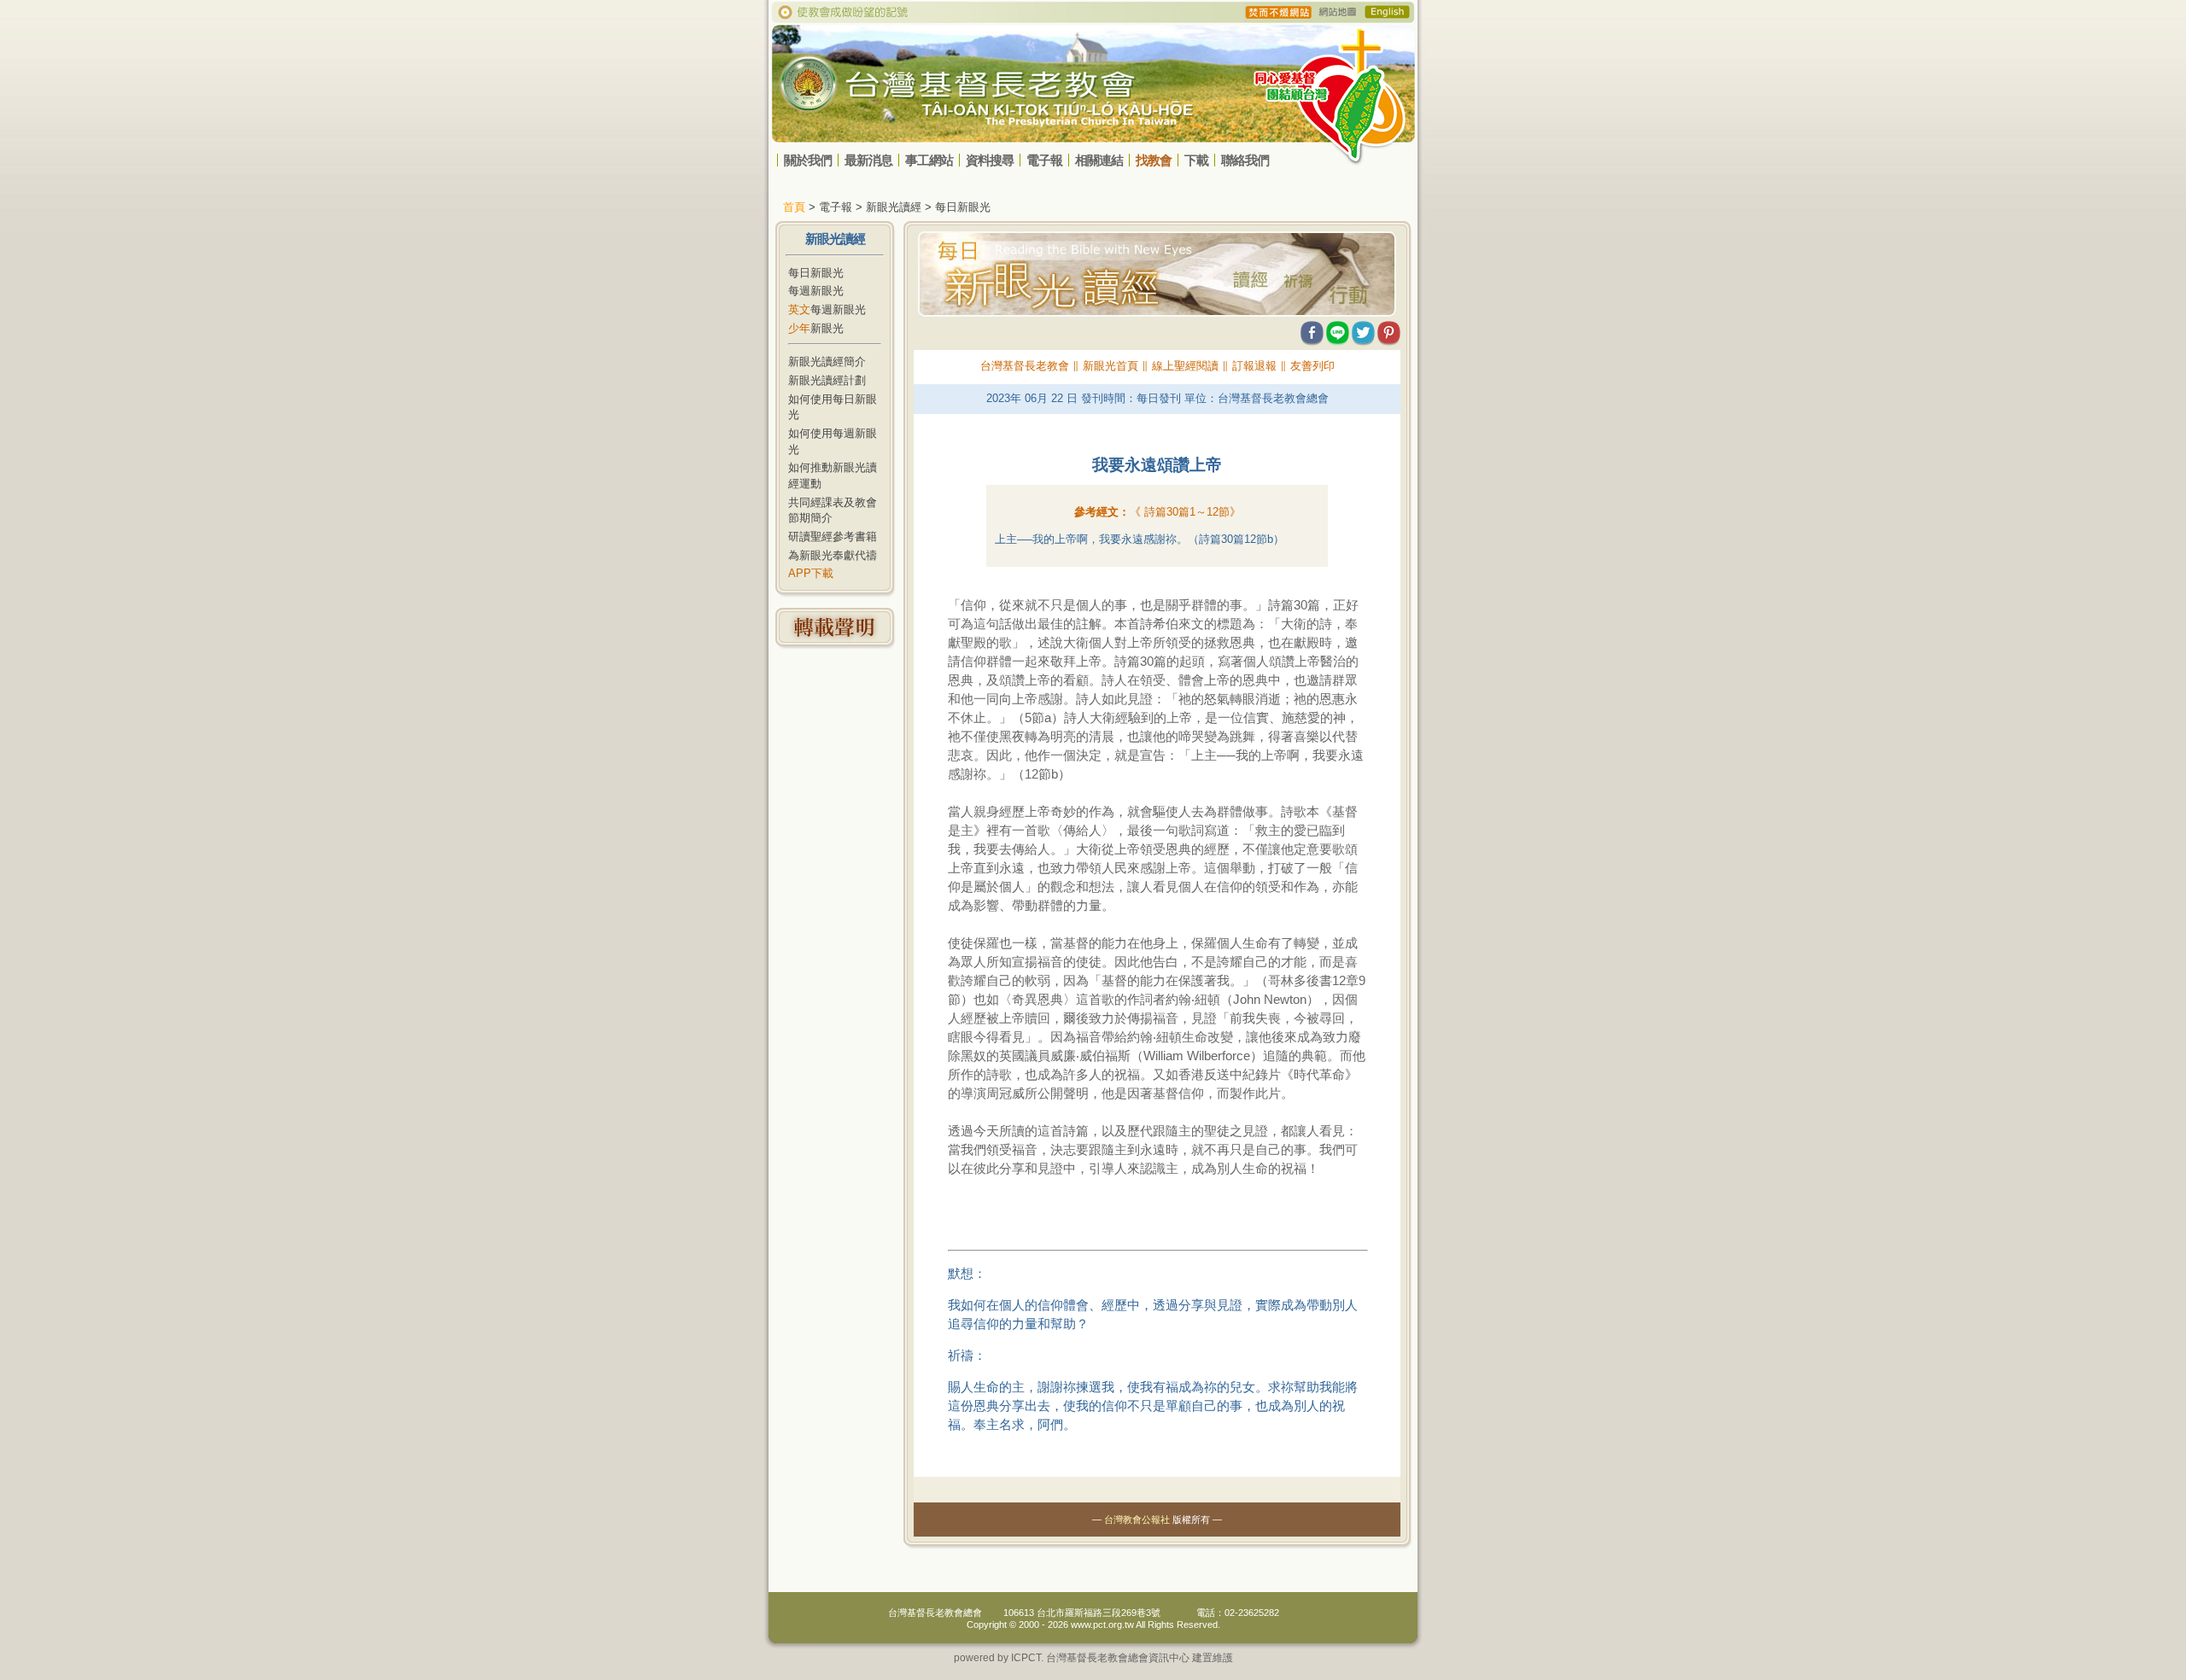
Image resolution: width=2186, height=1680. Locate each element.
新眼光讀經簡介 (827, 362)
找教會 (1154, 160)
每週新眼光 (816, 291)
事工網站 (929, 160)
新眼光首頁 (1111, 366)
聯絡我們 (1245, 160)
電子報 (1044, 160)
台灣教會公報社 (1137, 1520)
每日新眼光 (816, 273)
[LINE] (1338, 329)
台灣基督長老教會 (1025, 366)
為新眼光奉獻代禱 (833, 555)
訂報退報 (1254, 366)
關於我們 (808, 160)
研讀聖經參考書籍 (833, 537)
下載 (1196, 160)
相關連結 (1099, 160)
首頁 (794, 207)
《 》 (1185, 512)
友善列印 (1312, 366)
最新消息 (868, 160)
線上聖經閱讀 (1185, 366)
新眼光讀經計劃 (827, 380)
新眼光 (816, 328)
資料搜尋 (990, 160)
